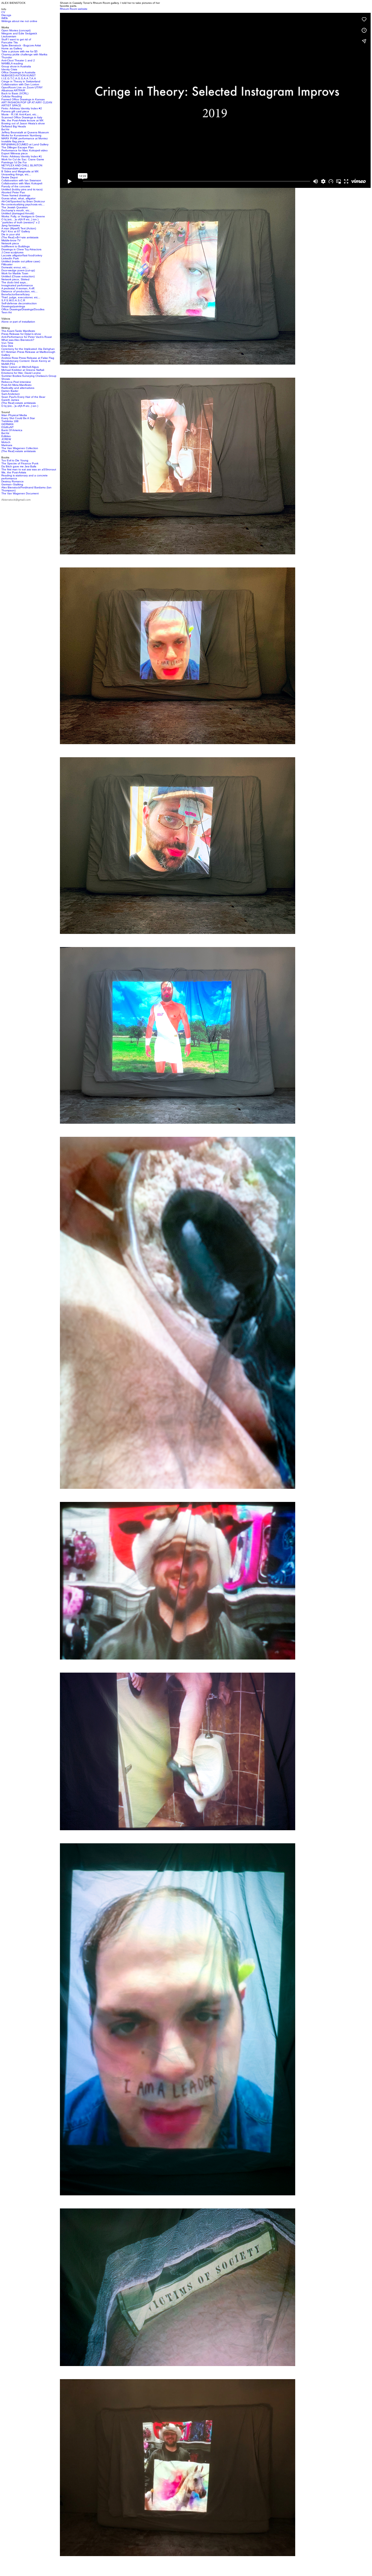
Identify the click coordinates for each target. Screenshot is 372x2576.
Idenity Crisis (9, 69)
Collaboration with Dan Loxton (20, 84)
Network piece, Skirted (15, 279)
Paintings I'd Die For (14, 162)
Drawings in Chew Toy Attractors (21, 249)
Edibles (6, 436)
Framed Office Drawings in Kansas (23, 99)
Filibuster (7, 264)
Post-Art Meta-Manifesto (16, 385)
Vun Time (7, 343)
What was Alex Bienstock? (18, 340)
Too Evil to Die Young (15, 460)
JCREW (6, 439)
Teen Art (7, 312)
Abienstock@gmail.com (16, 500)
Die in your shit (11, 234)
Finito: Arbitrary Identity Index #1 (22, 156)
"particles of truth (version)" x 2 (21, 222)
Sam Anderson (11, 394)
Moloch (6, 442)
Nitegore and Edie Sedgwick (19, 33)
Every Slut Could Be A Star (18, 418)
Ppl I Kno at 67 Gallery (16, 231)
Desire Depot (10, 177)
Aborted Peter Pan (13, 192)
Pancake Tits (10, 42)
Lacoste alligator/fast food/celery (22, 255)
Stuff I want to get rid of (16, 39)
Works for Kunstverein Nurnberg (21, 135)
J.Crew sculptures (12, 252)
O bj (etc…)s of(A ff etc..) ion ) (20, 219)
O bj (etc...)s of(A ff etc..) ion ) (20, 406)
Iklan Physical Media (14, 415)
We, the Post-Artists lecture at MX (22, 120)
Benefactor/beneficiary (16, 294)
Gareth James (10, 400)
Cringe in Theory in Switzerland (21, 81)
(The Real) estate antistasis (19, 403)
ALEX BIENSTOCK (13, 3)
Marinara (7, 445)
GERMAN (7, 424)
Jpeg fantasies (11, 225)
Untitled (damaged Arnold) (18, 213)
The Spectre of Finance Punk (20, 463)
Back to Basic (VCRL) (15, 93)
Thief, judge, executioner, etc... (21, 297)
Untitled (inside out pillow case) (21, 261)
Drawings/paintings (13, 306)
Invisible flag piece (13, 141)
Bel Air (5, 129)
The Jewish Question (15, 207)
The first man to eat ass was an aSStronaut (29, 469)
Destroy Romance (13, 481)
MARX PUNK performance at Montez (25, 138)
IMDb (5, 18)
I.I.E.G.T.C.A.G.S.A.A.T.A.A (19, 78)
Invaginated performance (17, 285)
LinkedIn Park (10, 258)
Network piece (10, 243)
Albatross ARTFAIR (13, 90)
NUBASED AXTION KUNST (19, 75)
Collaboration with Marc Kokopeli (22, 183)
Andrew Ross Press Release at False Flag (28, 358)
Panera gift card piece (15, 111)
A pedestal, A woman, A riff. (18, 288)
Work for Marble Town (15, 273)
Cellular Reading (12, 96)
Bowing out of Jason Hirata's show (23, 123)
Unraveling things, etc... (16, 174)
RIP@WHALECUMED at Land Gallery (25, 144)
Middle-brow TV (11, 240)
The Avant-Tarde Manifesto (18, 331)
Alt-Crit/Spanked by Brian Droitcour (23, 201)
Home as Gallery (12, 48)
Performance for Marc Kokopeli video (25, 150)
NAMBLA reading (12, 63)
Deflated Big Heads (14, 126)
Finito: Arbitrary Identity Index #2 (22, 108)
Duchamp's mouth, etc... (17, 210)
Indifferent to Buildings (16, 246)
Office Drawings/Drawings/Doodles (23, 309)
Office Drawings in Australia (18, 72)
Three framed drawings (16, 195)
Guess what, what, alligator (18, 198)
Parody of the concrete (16, 186)
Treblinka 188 (10, 421)
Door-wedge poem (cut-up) (18, 270)
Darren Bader (10, 391)
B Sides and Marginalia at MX (20, 171)
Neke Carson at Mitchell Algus (20, 367)
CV (3, 12)
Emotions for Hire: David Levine (21, 373)
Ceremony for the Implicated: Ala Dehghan (28, 349)
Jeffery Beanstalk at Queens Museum (25, 132)
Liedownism (9, 36)
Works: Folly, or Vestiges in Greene (23, 216)
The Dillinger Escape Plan (18, 147)
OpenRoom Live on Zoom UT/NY (22, 87)
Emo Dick (7, 346)
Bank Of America (12, 430)
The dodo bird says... (15, 282)
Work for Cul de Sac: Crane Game (23, 159)
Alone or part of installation (18, 322)
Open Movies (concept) (16, 30)
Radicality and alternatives (18, 388)
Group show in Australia (16, 66)
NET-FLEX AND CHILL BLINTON (22, 165)
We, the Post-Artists (14, 472)
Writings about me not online (19, 21)
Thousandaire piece (14, 168)
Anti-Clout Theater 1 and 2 (18, 60)
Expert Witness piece (15, 153)
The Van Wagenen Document (20, 493)
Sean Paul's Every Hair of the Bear (23, 397)
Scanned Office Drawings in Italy (22, 117)
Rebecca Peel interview (16, 382)
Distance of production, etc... (19, 291)
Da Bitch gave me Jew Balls (19, 466)
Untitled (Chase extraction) (18, 276)
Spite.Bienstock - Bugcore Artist (21, 45)
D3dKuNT (7, 427)
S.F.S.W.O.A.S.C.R (13, 300)
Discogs (6, 15)
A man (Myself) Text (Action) (19, 228)
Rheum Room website (74, 9)
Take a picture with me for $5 (19, 51)
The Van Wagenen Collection (20, 448)
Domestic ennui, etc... (15, 267)
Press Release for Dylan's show (21, 334)
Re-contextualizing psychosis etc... (23, 204)
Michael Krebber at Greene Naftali (23, 370)
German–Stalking (12, 484)
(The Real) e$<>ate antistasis (20, 237)
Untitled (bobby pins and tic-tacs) (22, 189)
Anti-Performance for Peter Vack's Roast (27, 337)
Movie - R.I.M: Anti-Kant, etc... (20, 114)
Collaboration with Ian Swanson (21, 180)
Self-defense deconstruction (19, 303)
